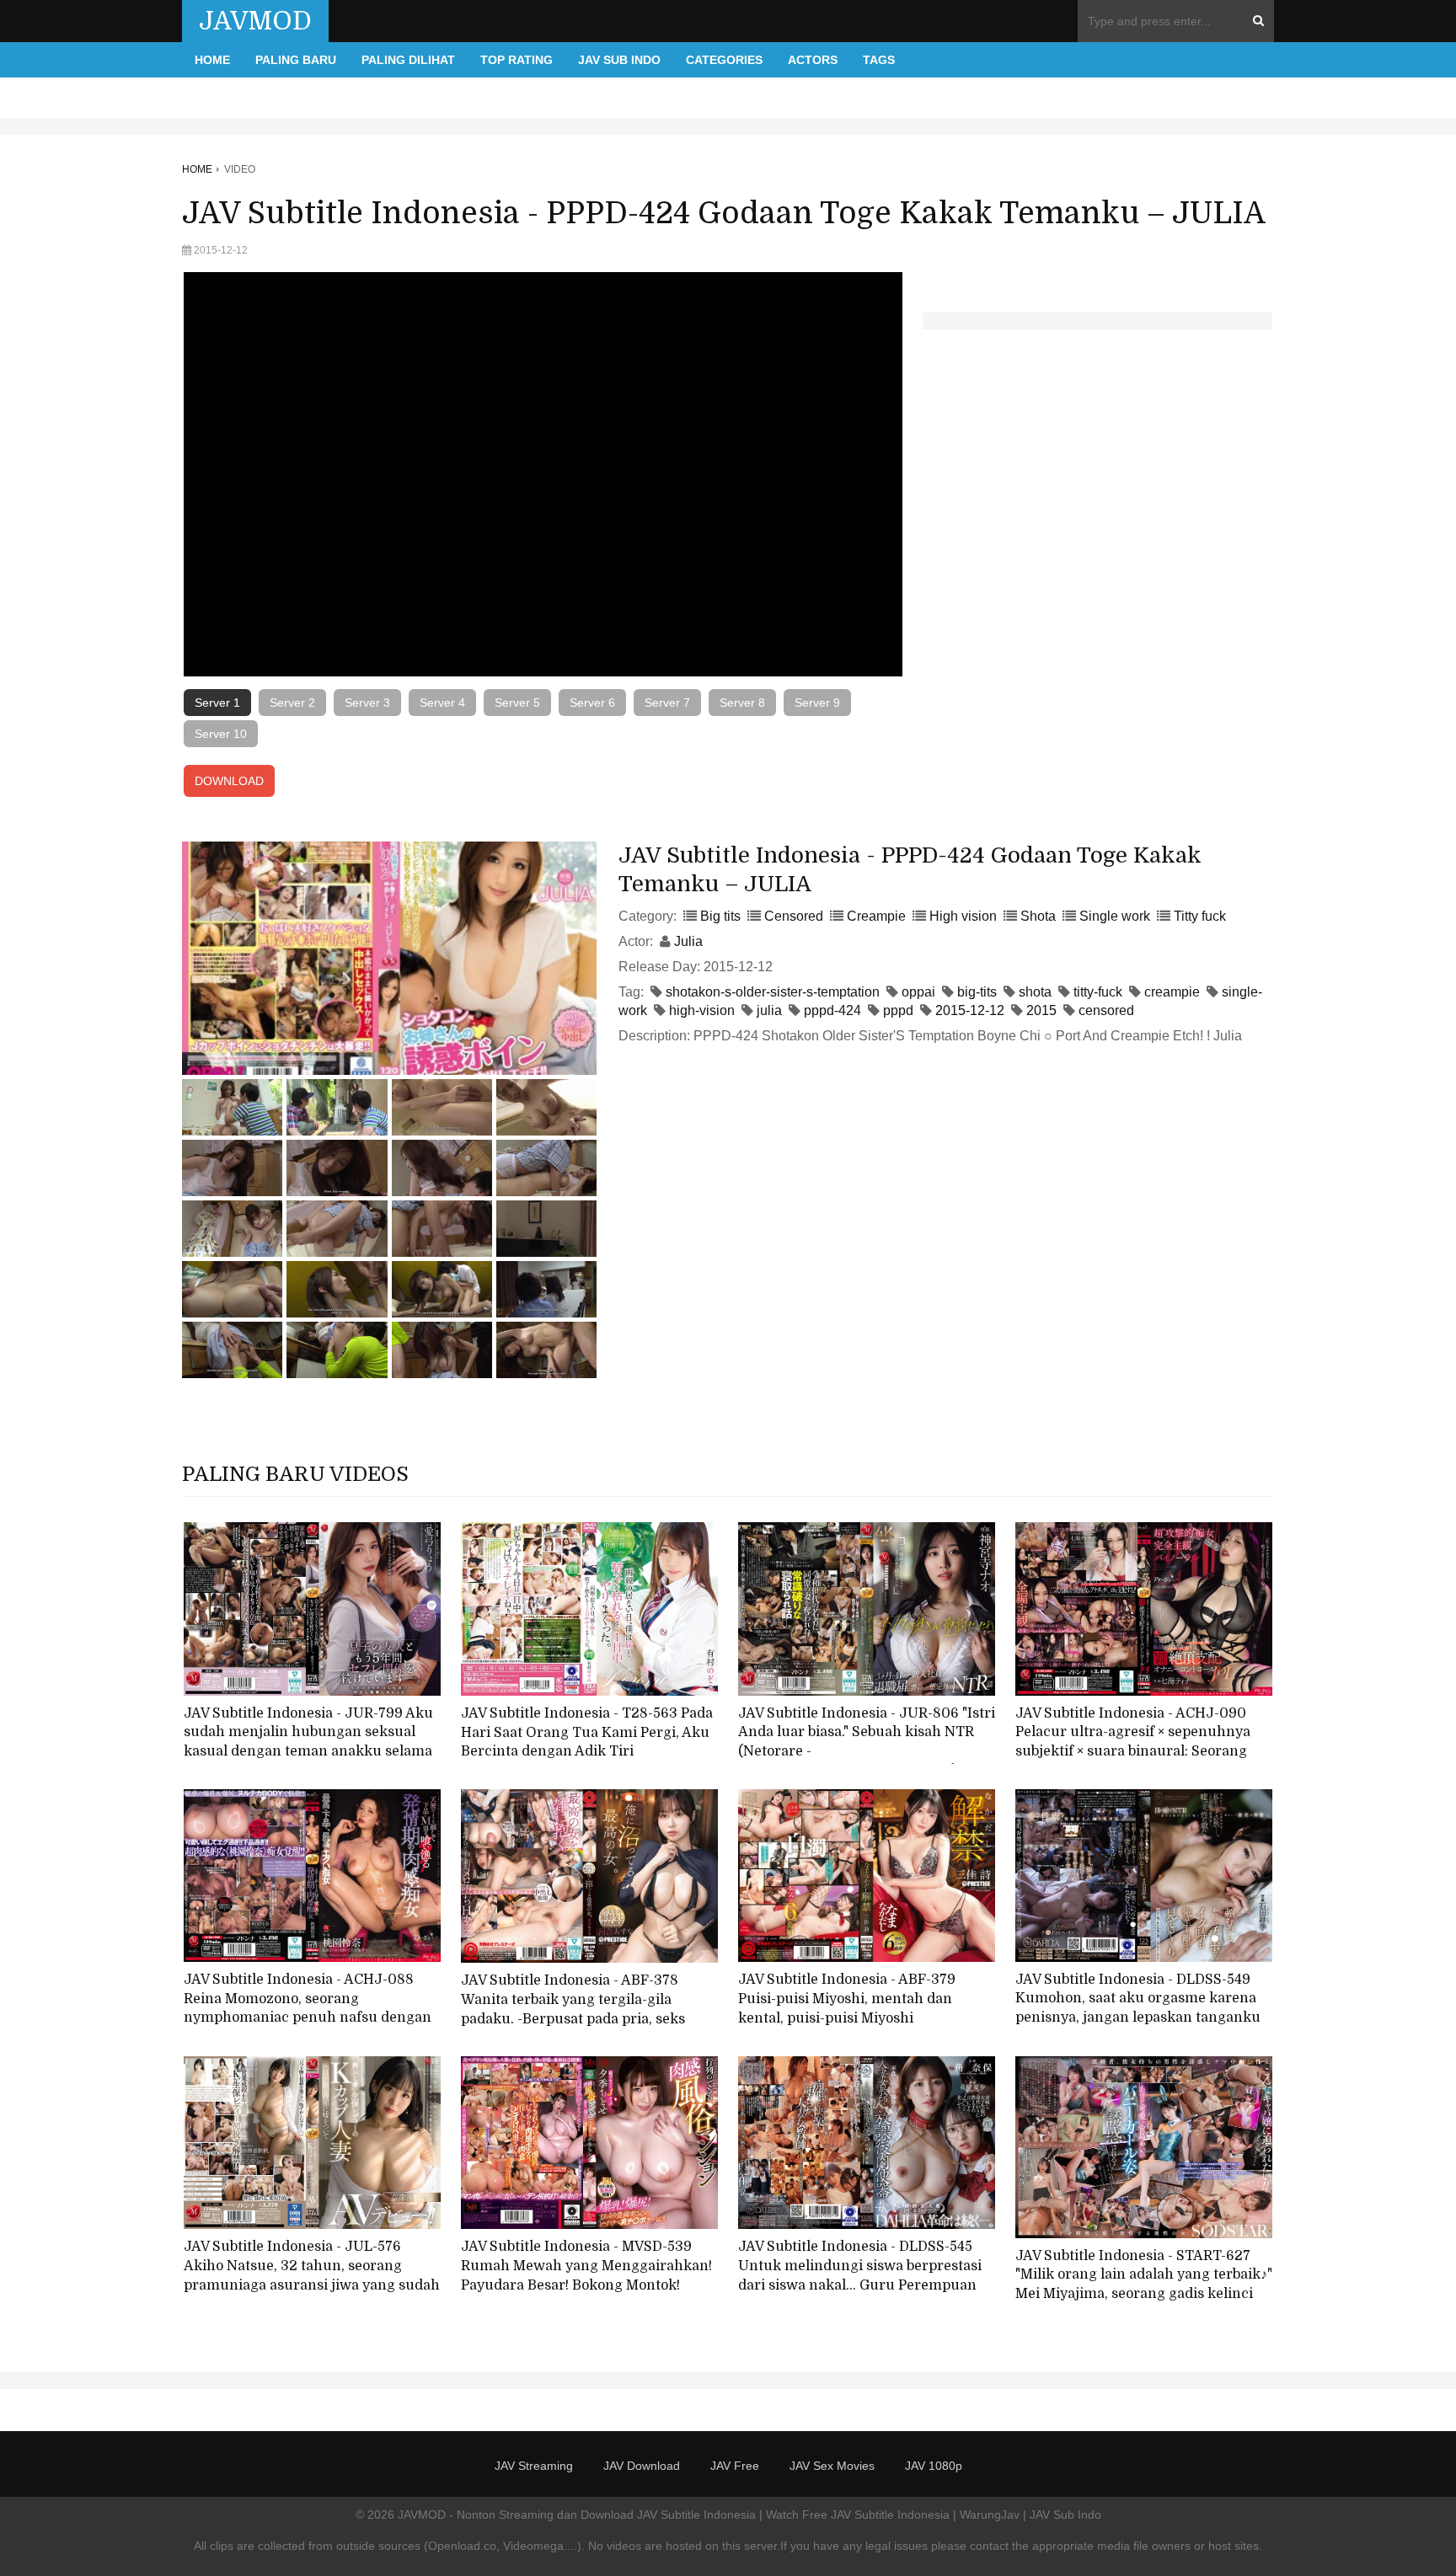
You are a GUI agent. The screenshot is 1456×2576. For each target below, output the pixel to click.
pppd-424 (832, 1010)
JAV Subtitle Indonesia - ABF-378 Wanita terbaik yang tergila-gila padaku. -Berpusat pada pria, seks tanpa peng (573, 2009)
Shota (1038, 916)
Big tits (720, 916)
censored (1106, 1010)
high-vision (702, 1010)
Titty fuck (1200, 916)
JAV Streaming (534, 2466)
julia (769, 1010)
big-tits (977, 992)
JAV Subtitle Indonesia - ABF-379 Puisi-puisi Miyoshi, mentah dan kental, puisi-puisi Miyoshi (847, 1999)
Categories (724, 60)
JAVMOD (255, 21)
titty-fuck (1098, 992)
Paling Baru (296, 60)
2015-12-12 (970, 1010)
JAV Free (735, 2466)
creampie (1172, 992)
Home (212, 60)
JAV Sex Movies (832, 2466)
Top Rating (517, 60)
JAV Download (642, 2466)
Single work (1115, 916)
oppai (918, 992)
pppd (898, 1010)
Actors (813, 60)
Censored (794, 916)
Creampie (876, 916)
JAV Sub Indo (619, 60)
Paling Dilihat (408, 60)
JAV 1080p (934, 2466)
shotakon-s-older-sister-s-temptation (773, 992)
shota (1035, 992)
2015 (1041, 1010)
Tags (879, 60)
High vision (963, 916)
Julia (688, 941)
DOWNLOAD (229, 781)
